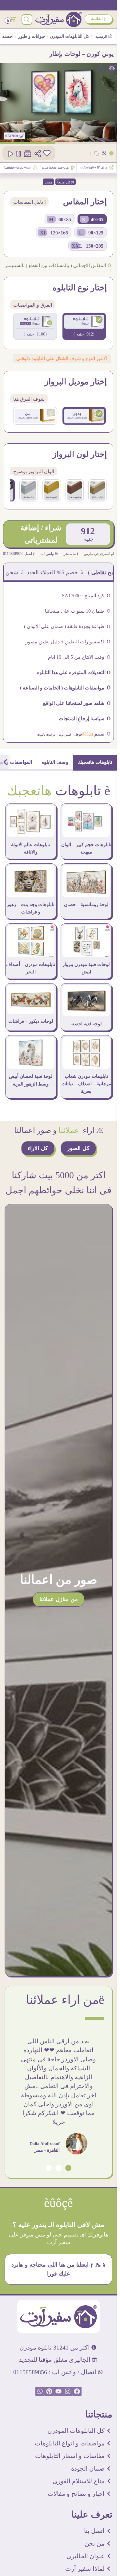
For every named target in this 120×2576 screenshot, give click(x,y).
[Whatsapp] (40, 2391)
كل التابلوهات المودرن (70, 36)
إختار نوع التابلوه (80, 288)
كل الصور (78, 1148)
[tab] (95, 763)
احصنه (8, 36)
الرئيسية (102, 37)
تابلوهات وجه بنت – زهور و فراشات (31, 908)
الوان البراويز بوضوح (34, 471)
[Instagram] (68, 2391)
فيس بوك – (63, 734)
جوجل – (77, 734)
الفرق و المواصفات (33, 305)
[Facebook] (77, 2391)
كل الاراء (38, 1148)
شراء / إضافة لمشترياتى (41, 534)
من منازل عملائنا (59, 1599)
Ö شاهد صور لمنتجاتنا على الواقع (77, 703)
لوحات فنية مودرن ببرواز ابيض (86, 968)
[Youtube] (58, 2391)
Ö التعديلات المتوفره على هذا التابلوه (74, 672)
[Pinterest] (49, 2391)
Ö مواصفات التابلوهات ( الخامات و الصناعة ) (65, 688)
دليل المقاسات (29, 202)
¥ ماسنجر (71, 554)
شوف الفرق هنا (29, 399)
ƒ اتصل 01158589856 (19, 554)
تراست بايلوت (46, 734)
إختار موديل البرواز (76, 382)
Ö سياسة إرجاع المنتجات (85, 719)
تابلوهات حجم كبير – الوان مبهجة (86, 848)
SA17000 (12, 136)
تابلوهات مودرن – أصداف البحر (31, 968)
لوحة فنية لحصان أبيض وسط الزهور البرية (31, 1080)
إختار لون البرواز (80, 454)
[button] (68, 2168)
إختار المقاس (85, 202)
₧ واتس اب (49, 554)
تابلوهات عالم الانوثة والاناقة (31, 848)
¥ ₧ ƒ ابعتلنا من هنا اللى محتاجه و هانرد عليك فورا (59, 2269)
